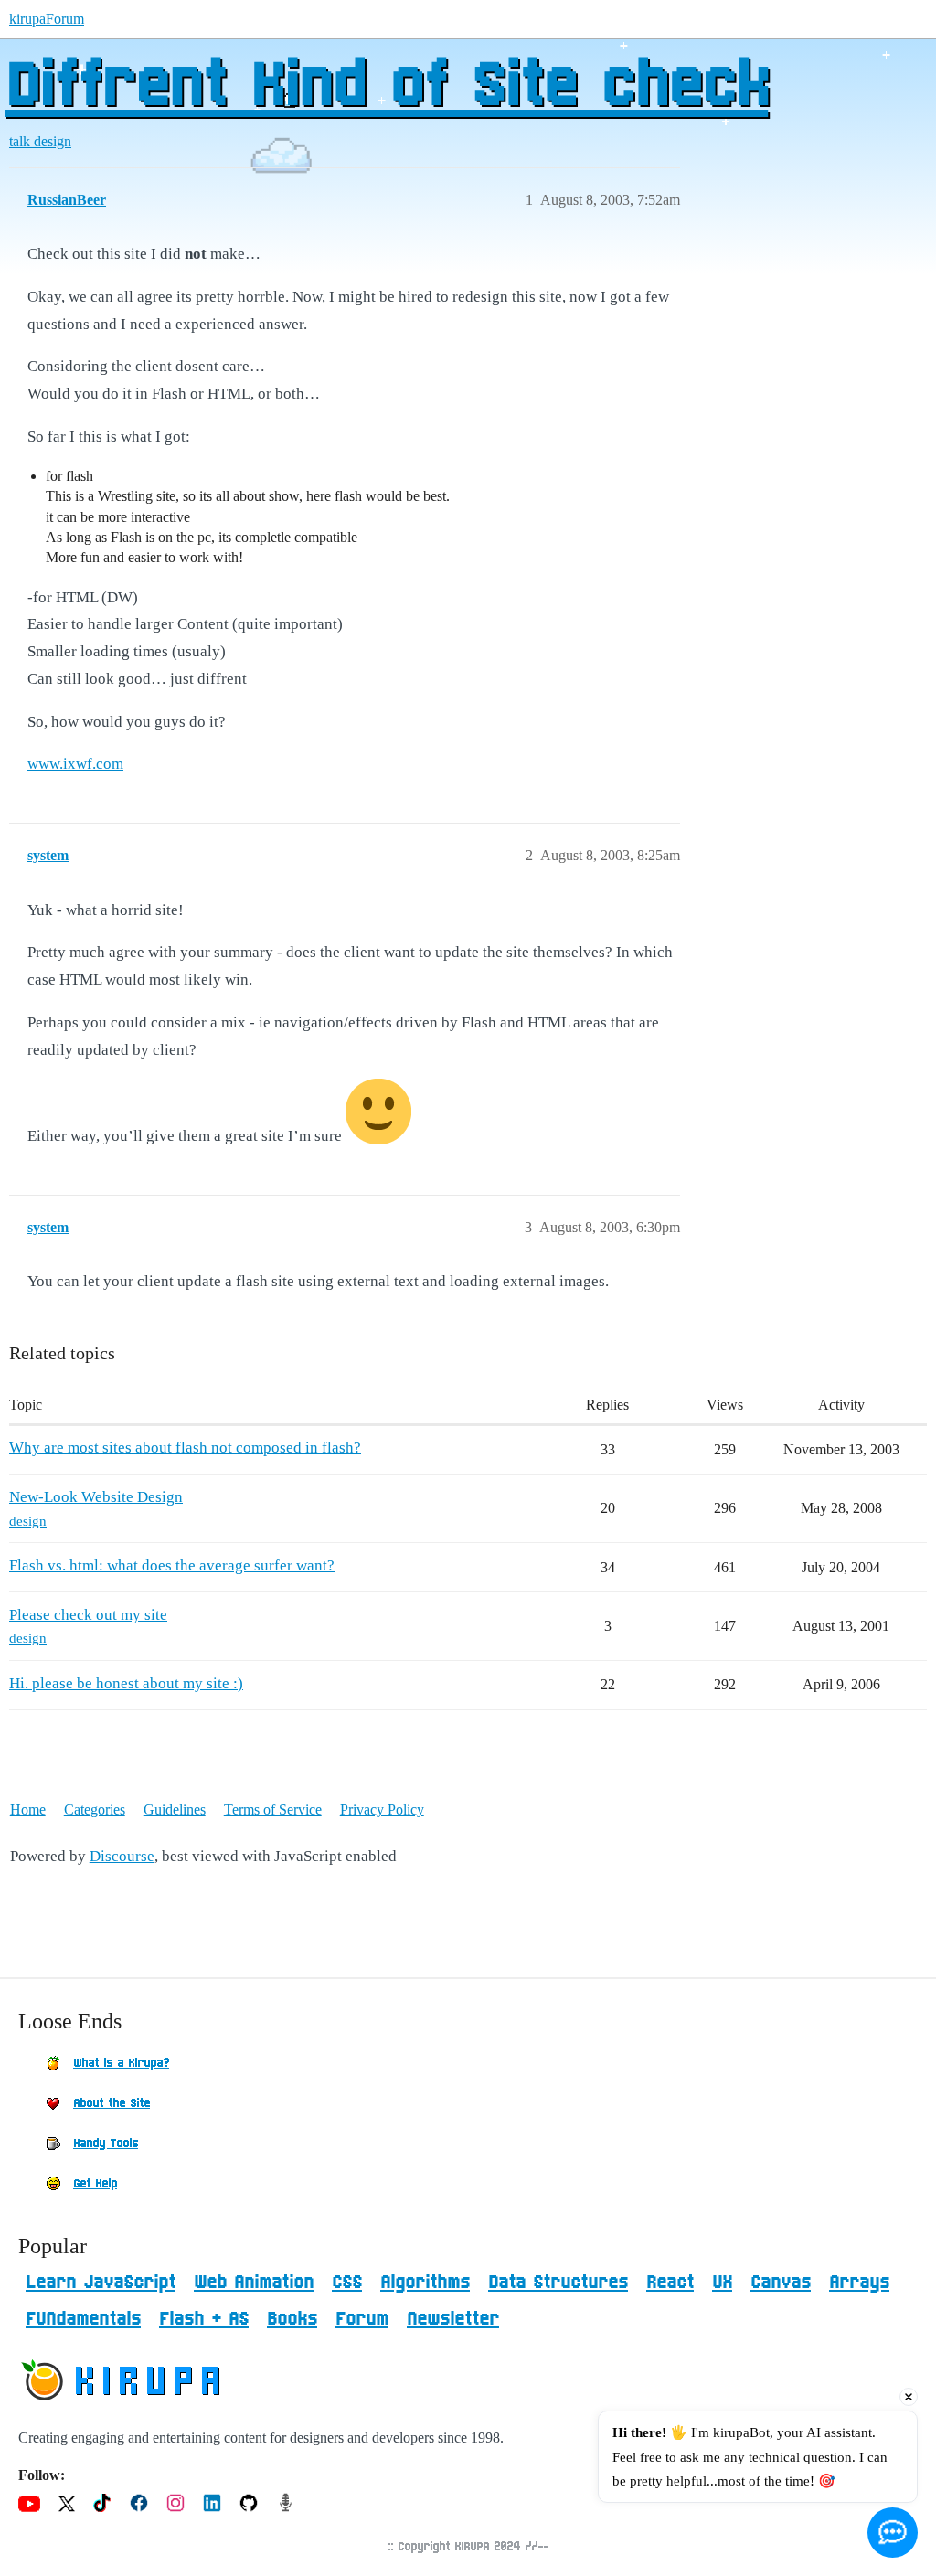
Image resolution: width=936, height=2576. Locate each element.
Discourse (122, 1856)
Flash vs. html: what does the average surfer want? (172, 1565)
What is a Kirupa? (121, 2063)
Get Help (95, 2184)
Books (292, 2319)
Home (28, 1810)
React (670, 2283)
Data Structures (558, 2283)
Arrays (859, 2283)
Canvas (781, 2283)
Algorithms (425, 2283)
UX (722, 2283)
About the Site (112, 2103)
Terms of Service (273, 1810)
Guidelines (175, 1810)
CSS (347, 2283)
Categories (95, 1810)
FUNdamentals (83, 2319)
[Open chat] (893, 2533)
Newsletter (453, 2319)
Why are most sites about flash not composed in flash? (185, 1448)
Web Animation (254, 2283)
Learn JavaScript (101, 2283)
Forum (362, 2319)
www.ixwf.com (75, 764)
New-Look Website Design (96, 1497)
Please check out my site (88, 1615)
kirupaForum (47, 19)
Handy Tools (106, 2144)
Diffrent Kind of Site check (386, 87)
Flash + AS (204, 2319)
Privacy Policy (382, 1810)
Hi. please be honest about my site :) (126, 1683)
